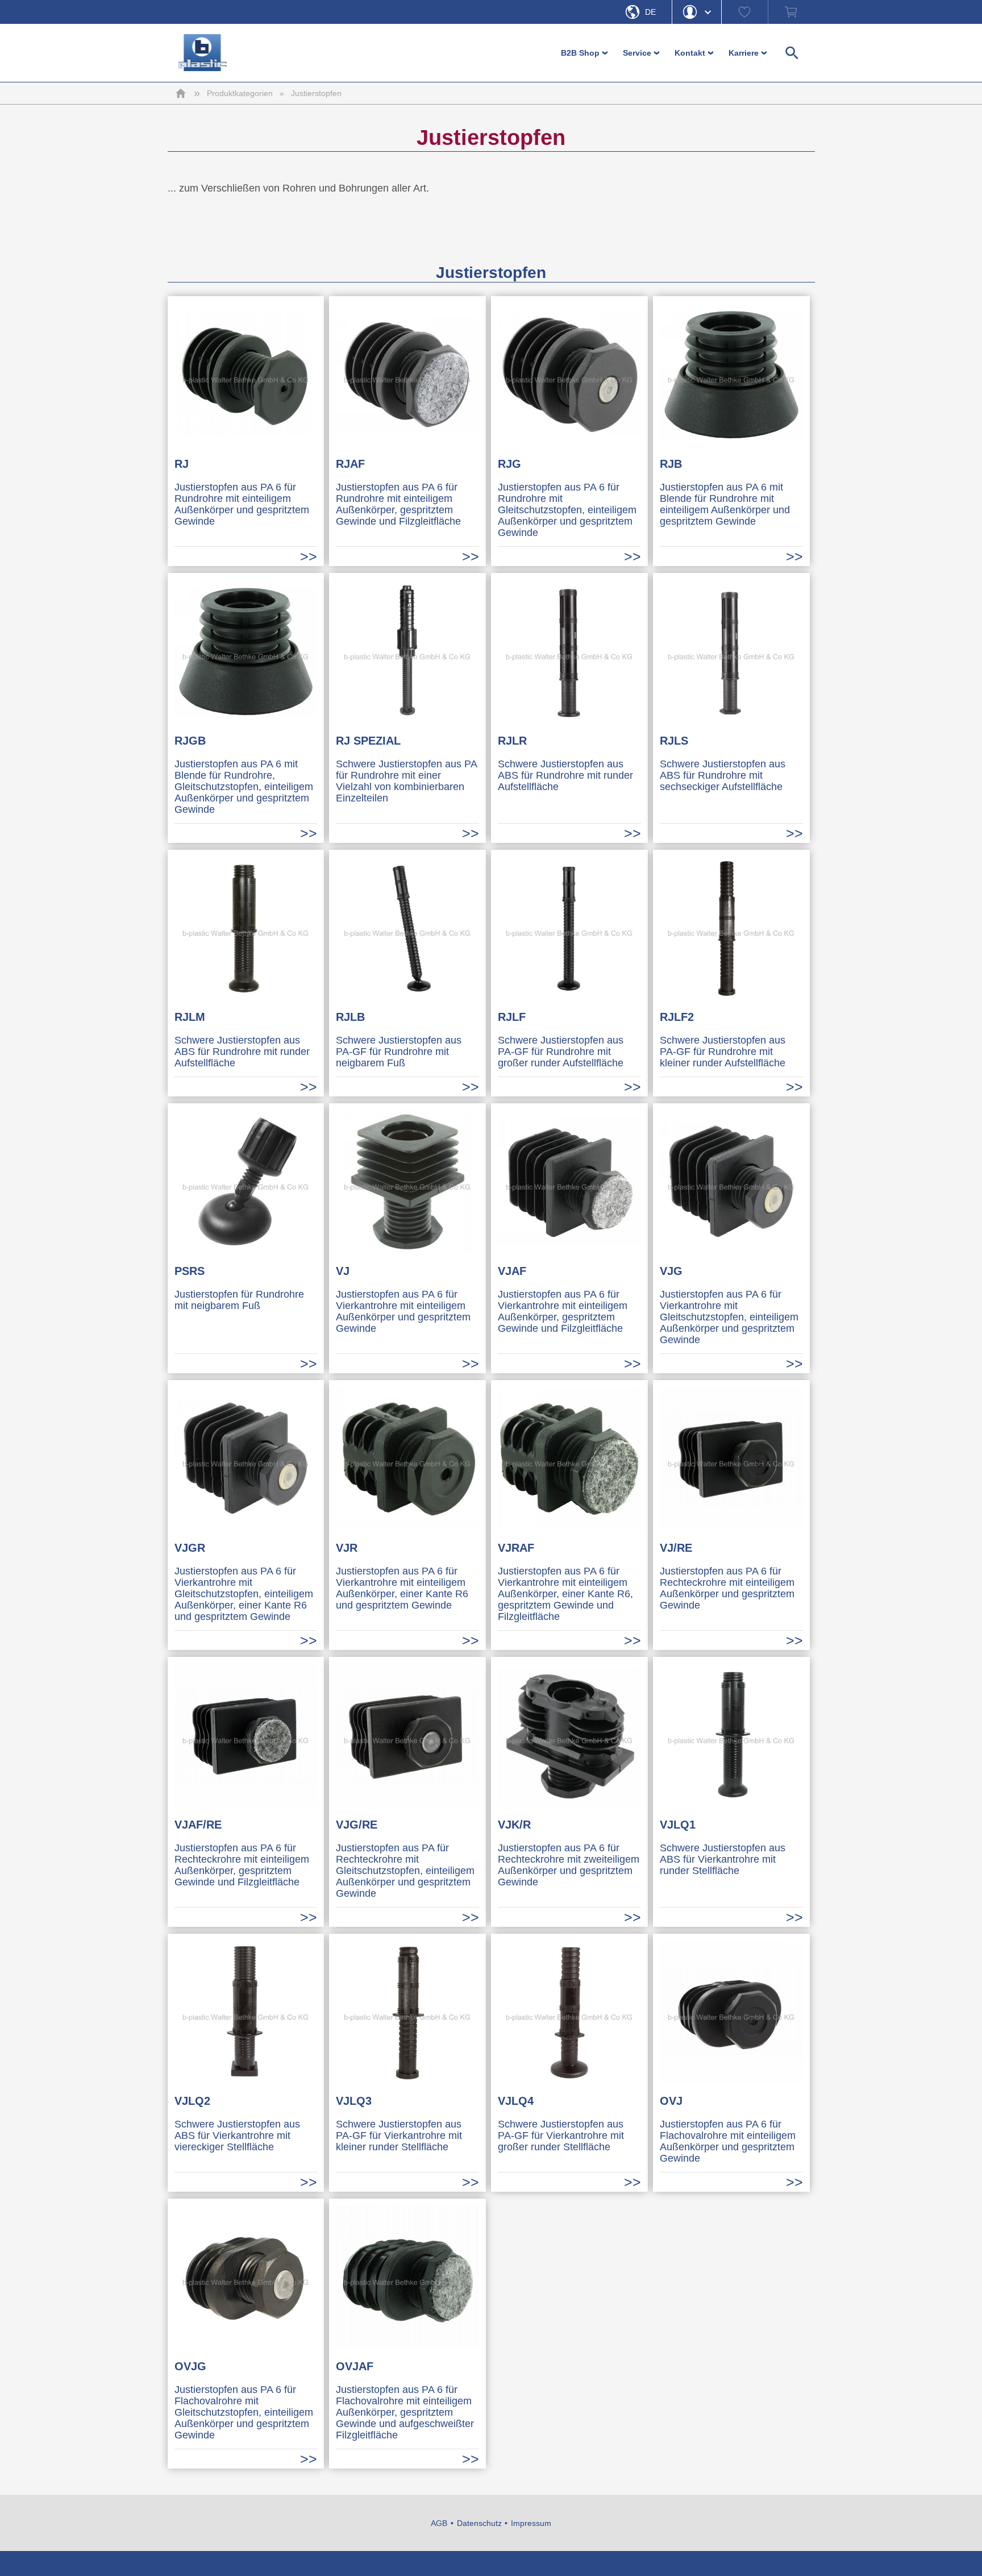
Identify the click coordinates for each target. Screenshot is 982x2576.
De (650, 12)
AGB (439, 2523)
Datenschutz (479, 2523)
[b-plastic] (203, 53)
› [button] (606, 53)
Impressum (531, 2523)
